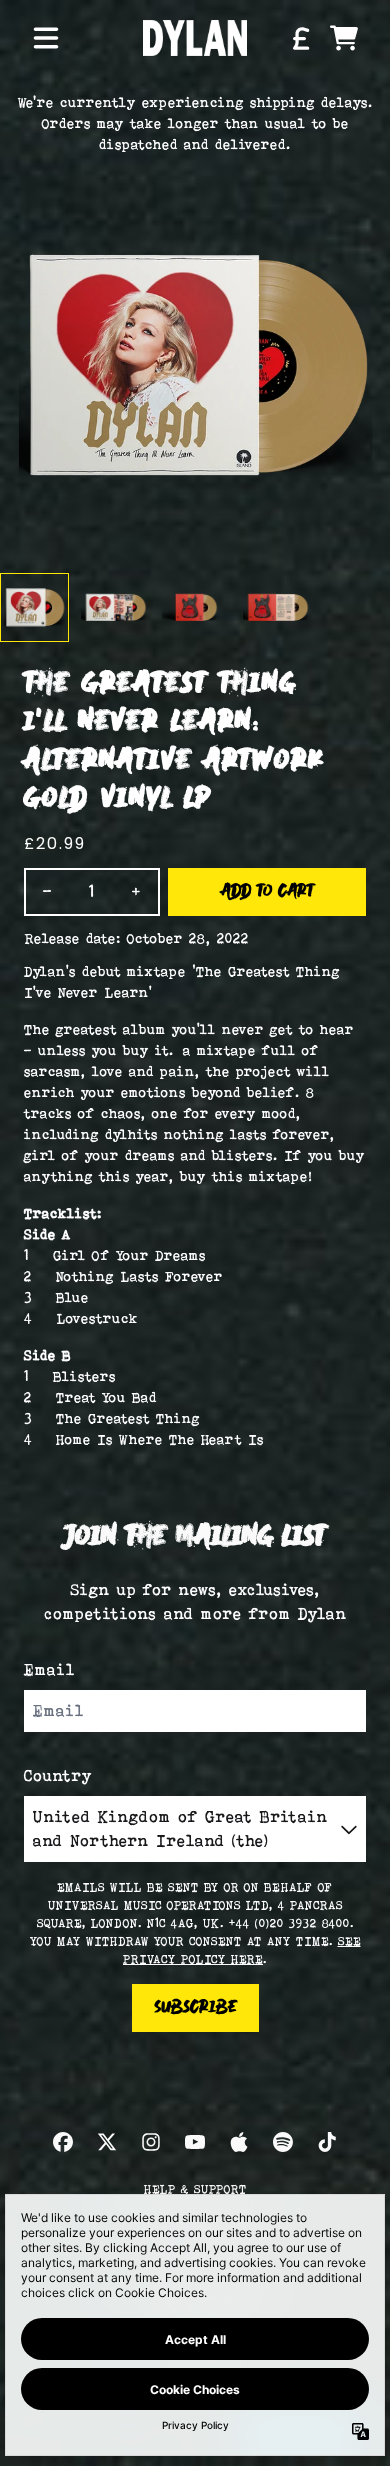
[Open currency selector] (300, 38)
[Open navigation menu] (46, 38)
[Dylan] (194, 37)
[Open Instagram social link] (151, 2142)
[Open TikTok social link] (327, 2142)
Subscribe (195, 2008)
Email (49, 1669)
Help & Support (195, 2189)
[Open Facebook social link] (63, 2142)
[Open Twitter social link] (107, 2142)
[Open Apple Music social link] (239, 2142)
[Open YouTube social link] (195, 2142)
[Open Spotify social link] (283, 2142)
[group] (34, 607)
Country (58, 1775)
